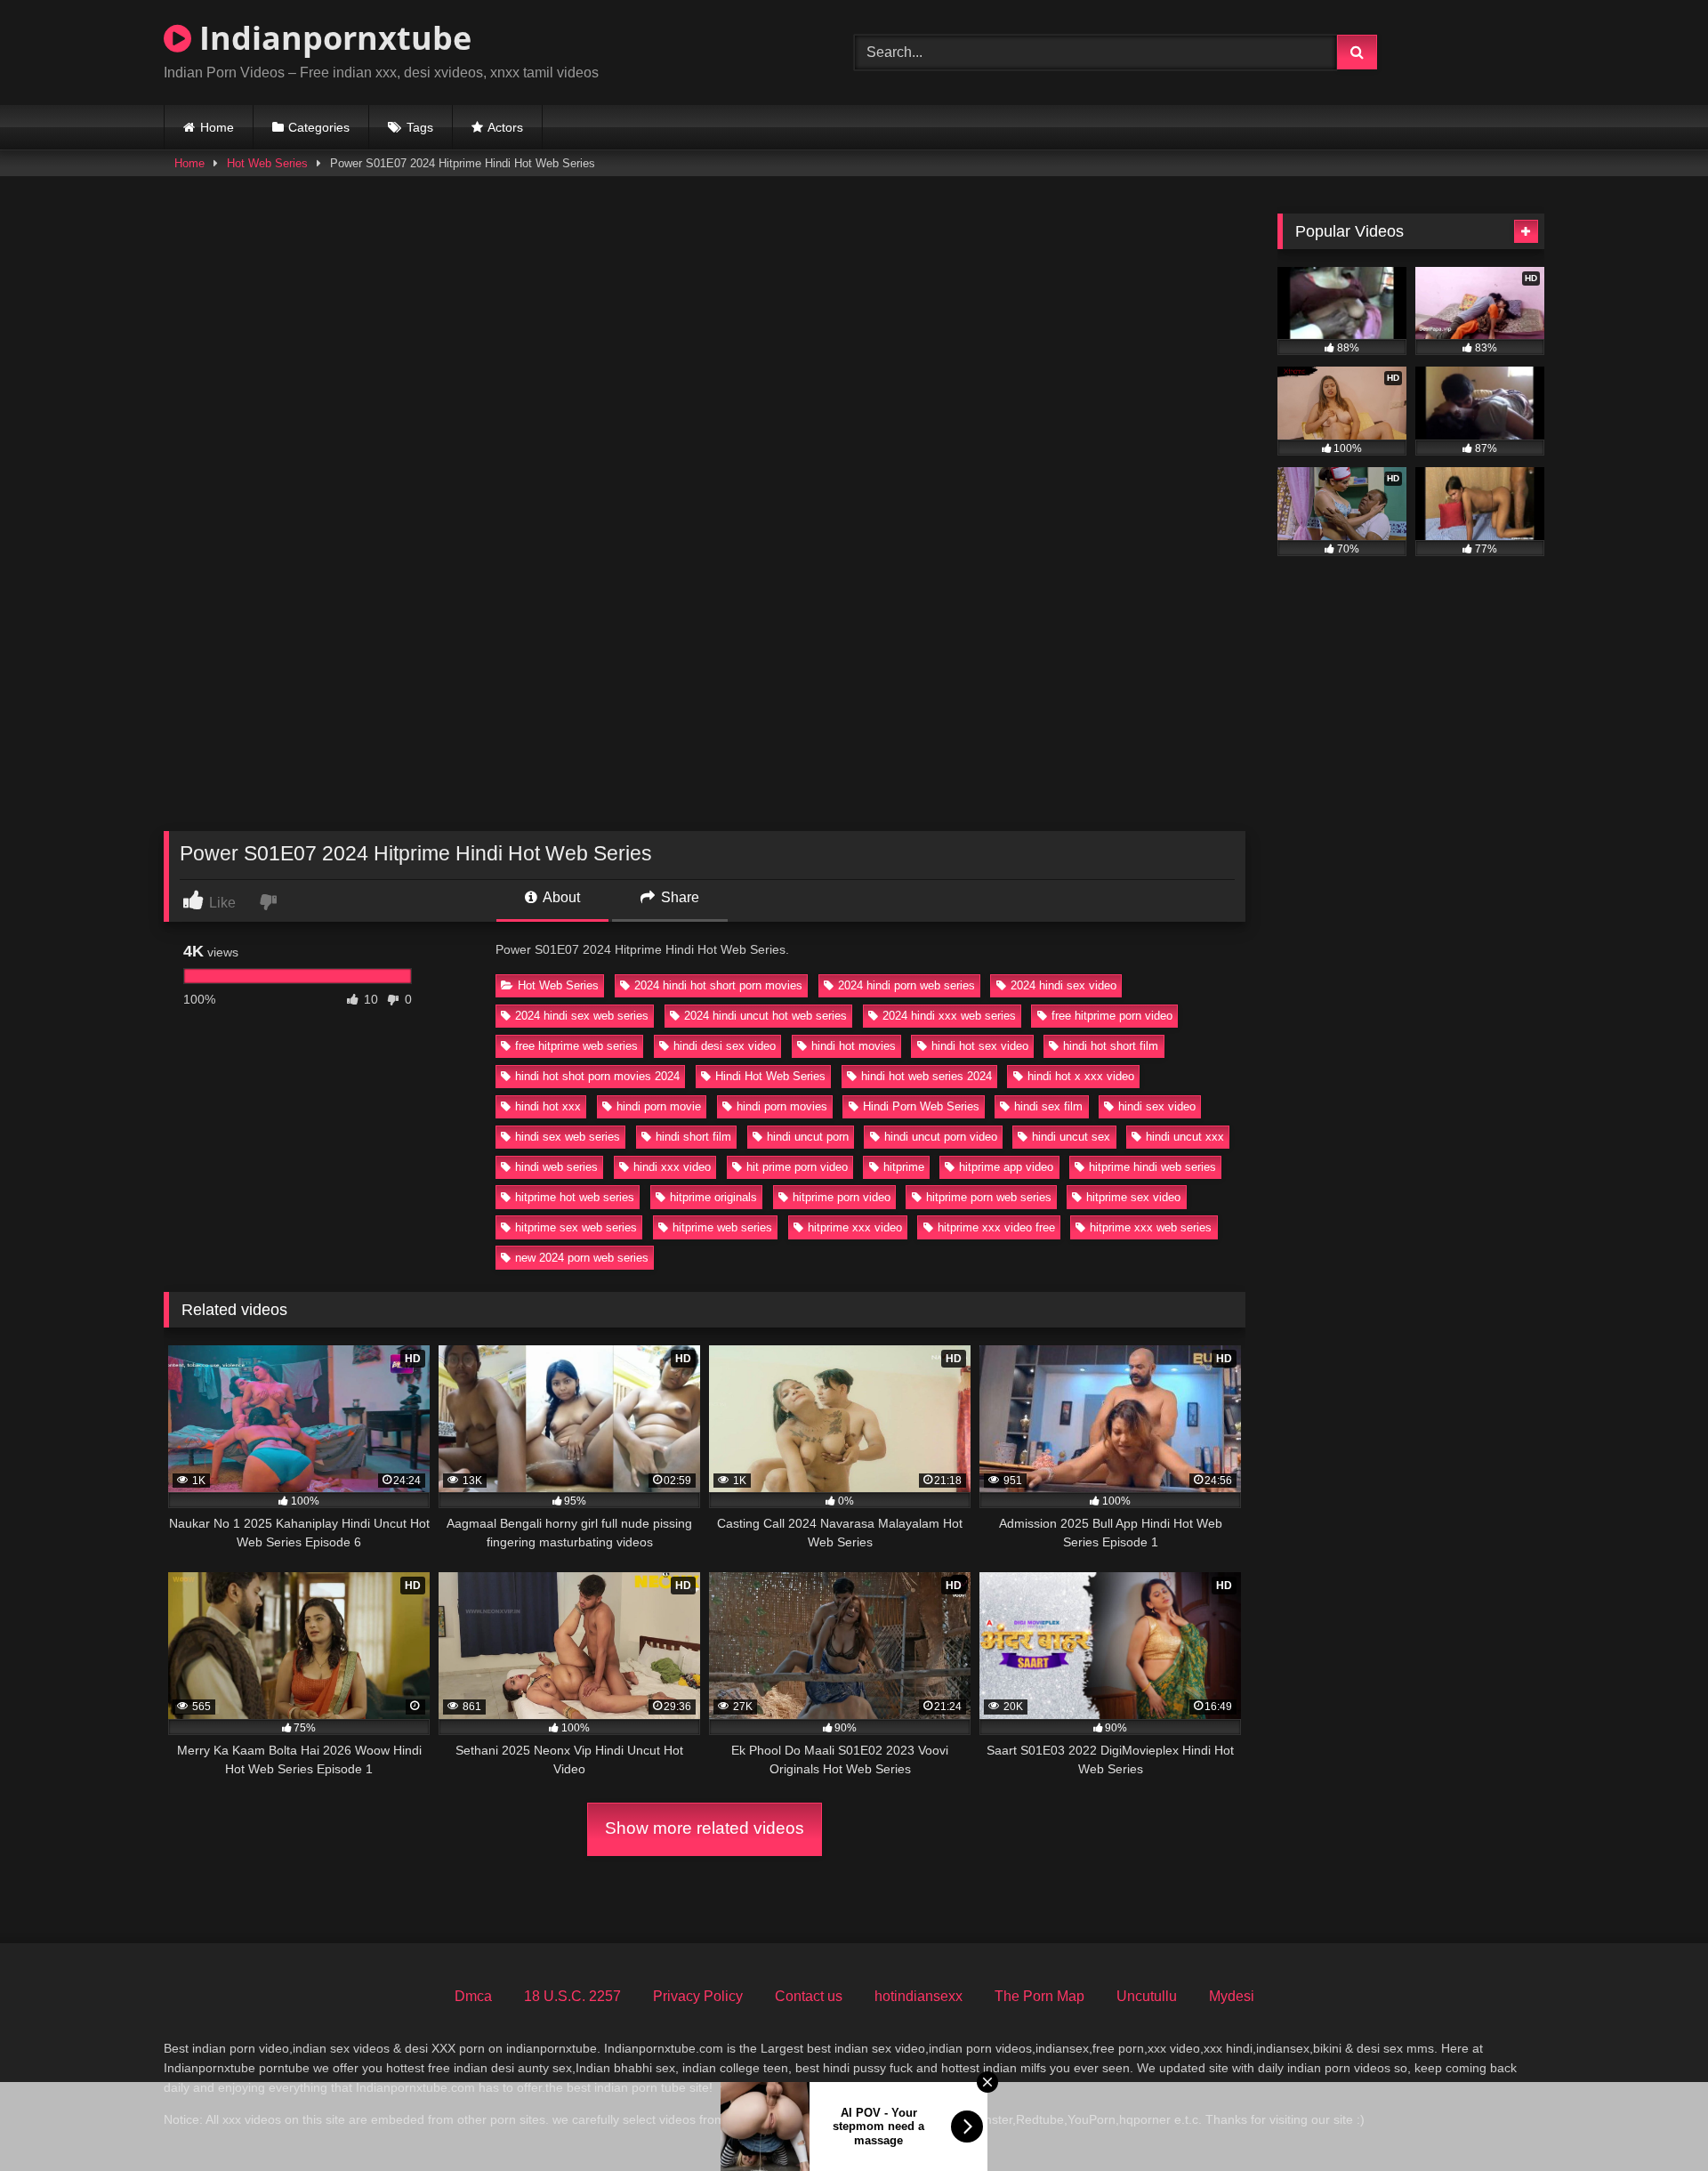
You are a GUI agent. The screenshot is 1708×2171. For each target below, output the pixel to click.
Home (217, 127)
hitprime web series (722, 1227)
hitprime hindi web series (1152, 1167)
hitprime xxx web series (1151, 1227)
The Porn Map (1039, 1996)
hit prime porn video (797, 1167)
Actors (505, 127)
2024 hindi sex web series (582, 1016)
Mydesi (1232, 1996)
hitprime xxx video (855, 1227)
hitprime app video (1006, 1167)
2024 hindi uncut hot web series (765, 1016)
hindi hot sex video (980, 1046)
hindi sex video (1157, 1106)
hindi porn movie (659, 1106)
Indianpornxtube (331, 38)
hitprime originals (713, 1197)
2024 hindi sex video (1063, 985)
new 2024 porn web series (582, 1258)
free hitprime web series (576, 1046)
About (560, 897)
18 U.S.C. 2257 (572, 1996)
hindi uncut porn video (941, 1137)
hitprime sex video (1133, 1197)
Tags (420, 127)
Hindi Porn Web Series (921, 1106)
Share (678, 897)
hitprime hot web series (575, 1197)
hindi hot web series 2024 (927, 1076)
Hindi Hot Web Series (770, 1076)
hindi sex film (1048, 1106)
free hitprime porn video (1112, 1016)
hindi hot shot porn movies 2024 (597, 1076)
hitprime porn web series (989, 1197)
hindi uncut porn (808, 1137)
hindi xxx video (672, 1167)
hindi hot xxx (548, 1106)
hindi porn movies (782, 1106)
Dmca (473, 1996)
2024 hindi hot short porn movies (718, 985)
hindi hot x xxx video (1081, 1076)
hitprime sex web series (576, 1227)
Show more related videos (705, 1828)
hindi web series (556, 1167)
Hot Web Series (267, 163)
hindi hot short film (1111, 1046)
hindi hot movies (854, 1046)
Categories (319, 127)
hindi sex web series (568, 1137)
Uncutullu (1147, 1996)
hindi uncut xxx (1185, 1137)
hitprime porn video (842, 1197)
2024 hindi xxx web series (949, 1016)
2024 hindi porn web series (906, 985)
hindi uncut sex (1071, 1137)
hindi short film (693, 1137)
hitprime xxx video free (996, 1227)
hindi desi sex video (725, 1046)
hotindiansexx (918, 1996)
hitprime (904, 1167)
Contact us (809, 1996)
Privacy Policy (698, 1996)
